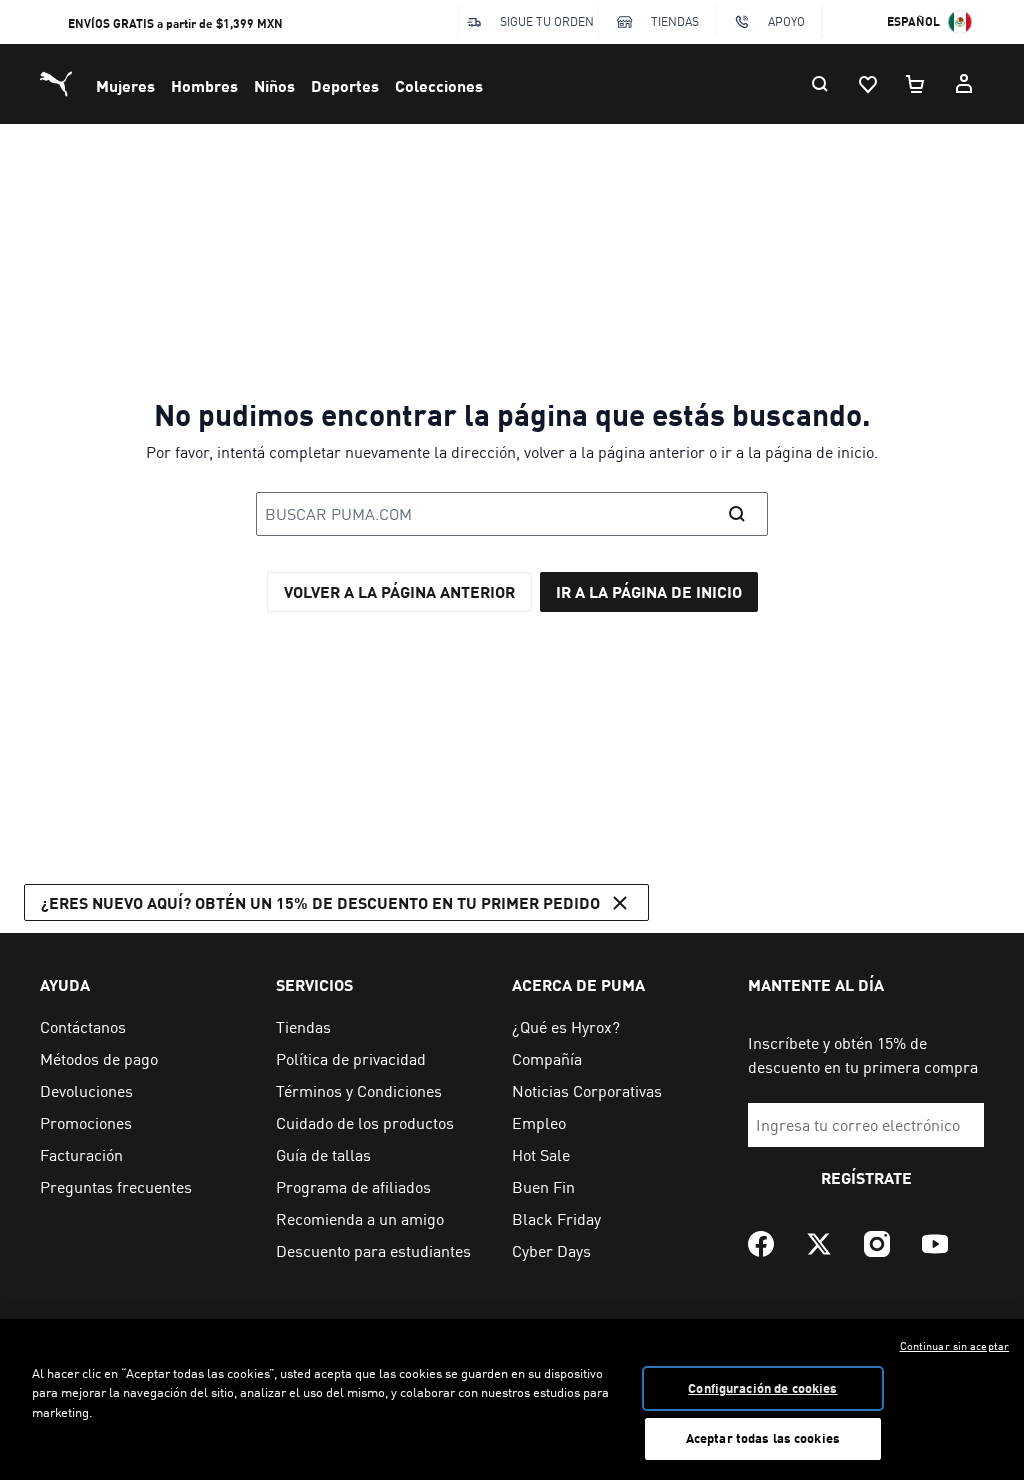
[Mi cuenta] (964, 84)
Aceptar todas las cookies (763, 1438)
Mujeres (125, 85)
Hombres (204, 85)
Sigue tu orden (547, 21)
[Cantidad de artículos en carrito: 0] (916, 84)
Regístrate (866, 1177)
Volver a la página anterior (399, 591)
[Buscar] (820, 84)
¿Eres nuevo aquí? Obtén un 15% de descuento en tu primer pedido (320, 902)
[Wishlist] (868, 84)
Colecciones (439, 85)
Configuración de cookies (762, 1388)
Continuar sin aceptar (954, 1346)
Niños (274, 85)
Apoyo (786, 21)
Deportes (345, 85)
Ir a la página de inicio (649, 591)
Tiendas (675, 21)
